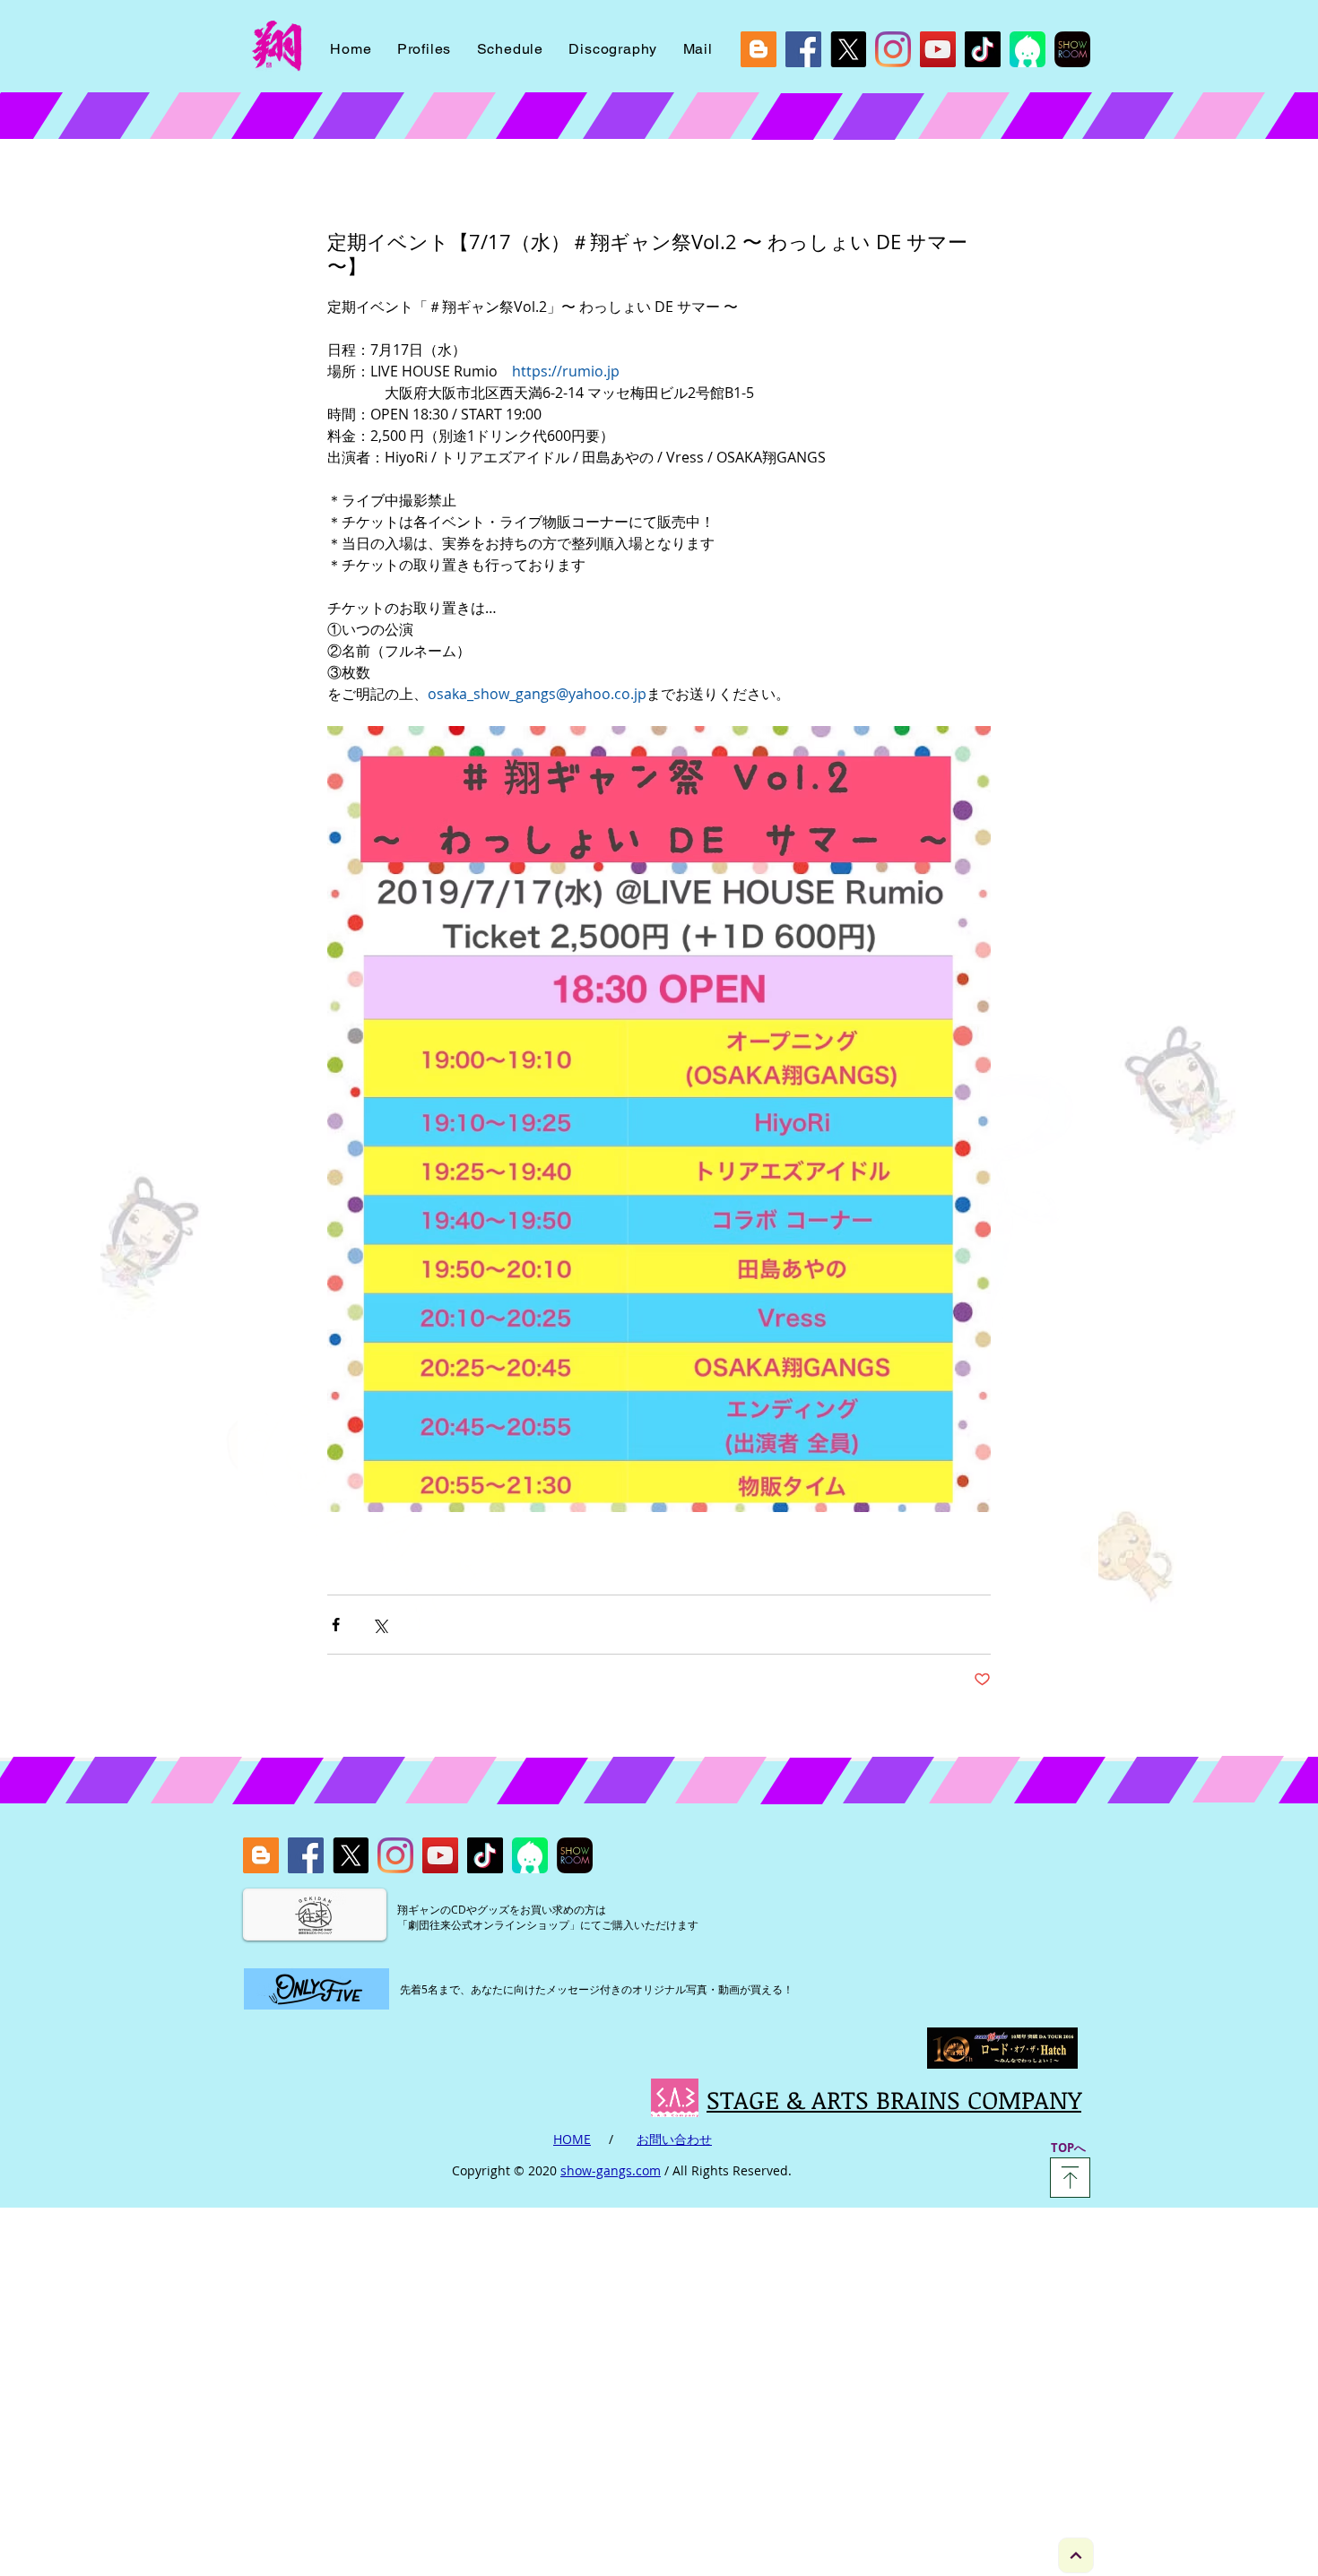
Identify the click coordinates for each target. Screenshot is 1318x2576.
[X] (848, 49)
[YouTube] (938, 49)
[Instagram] (893, 49)
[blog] (759, 49)
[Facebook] (803, 49)
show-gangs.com (611, 2170)
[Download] (1070, 2178)
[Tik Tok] (983, 49)
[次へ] (1076, 2555)
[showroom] (1072, 49)
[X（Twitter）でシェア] (380, 1625)
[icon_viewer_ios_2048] (1028, 49)
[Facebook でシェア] (336, 1625)
